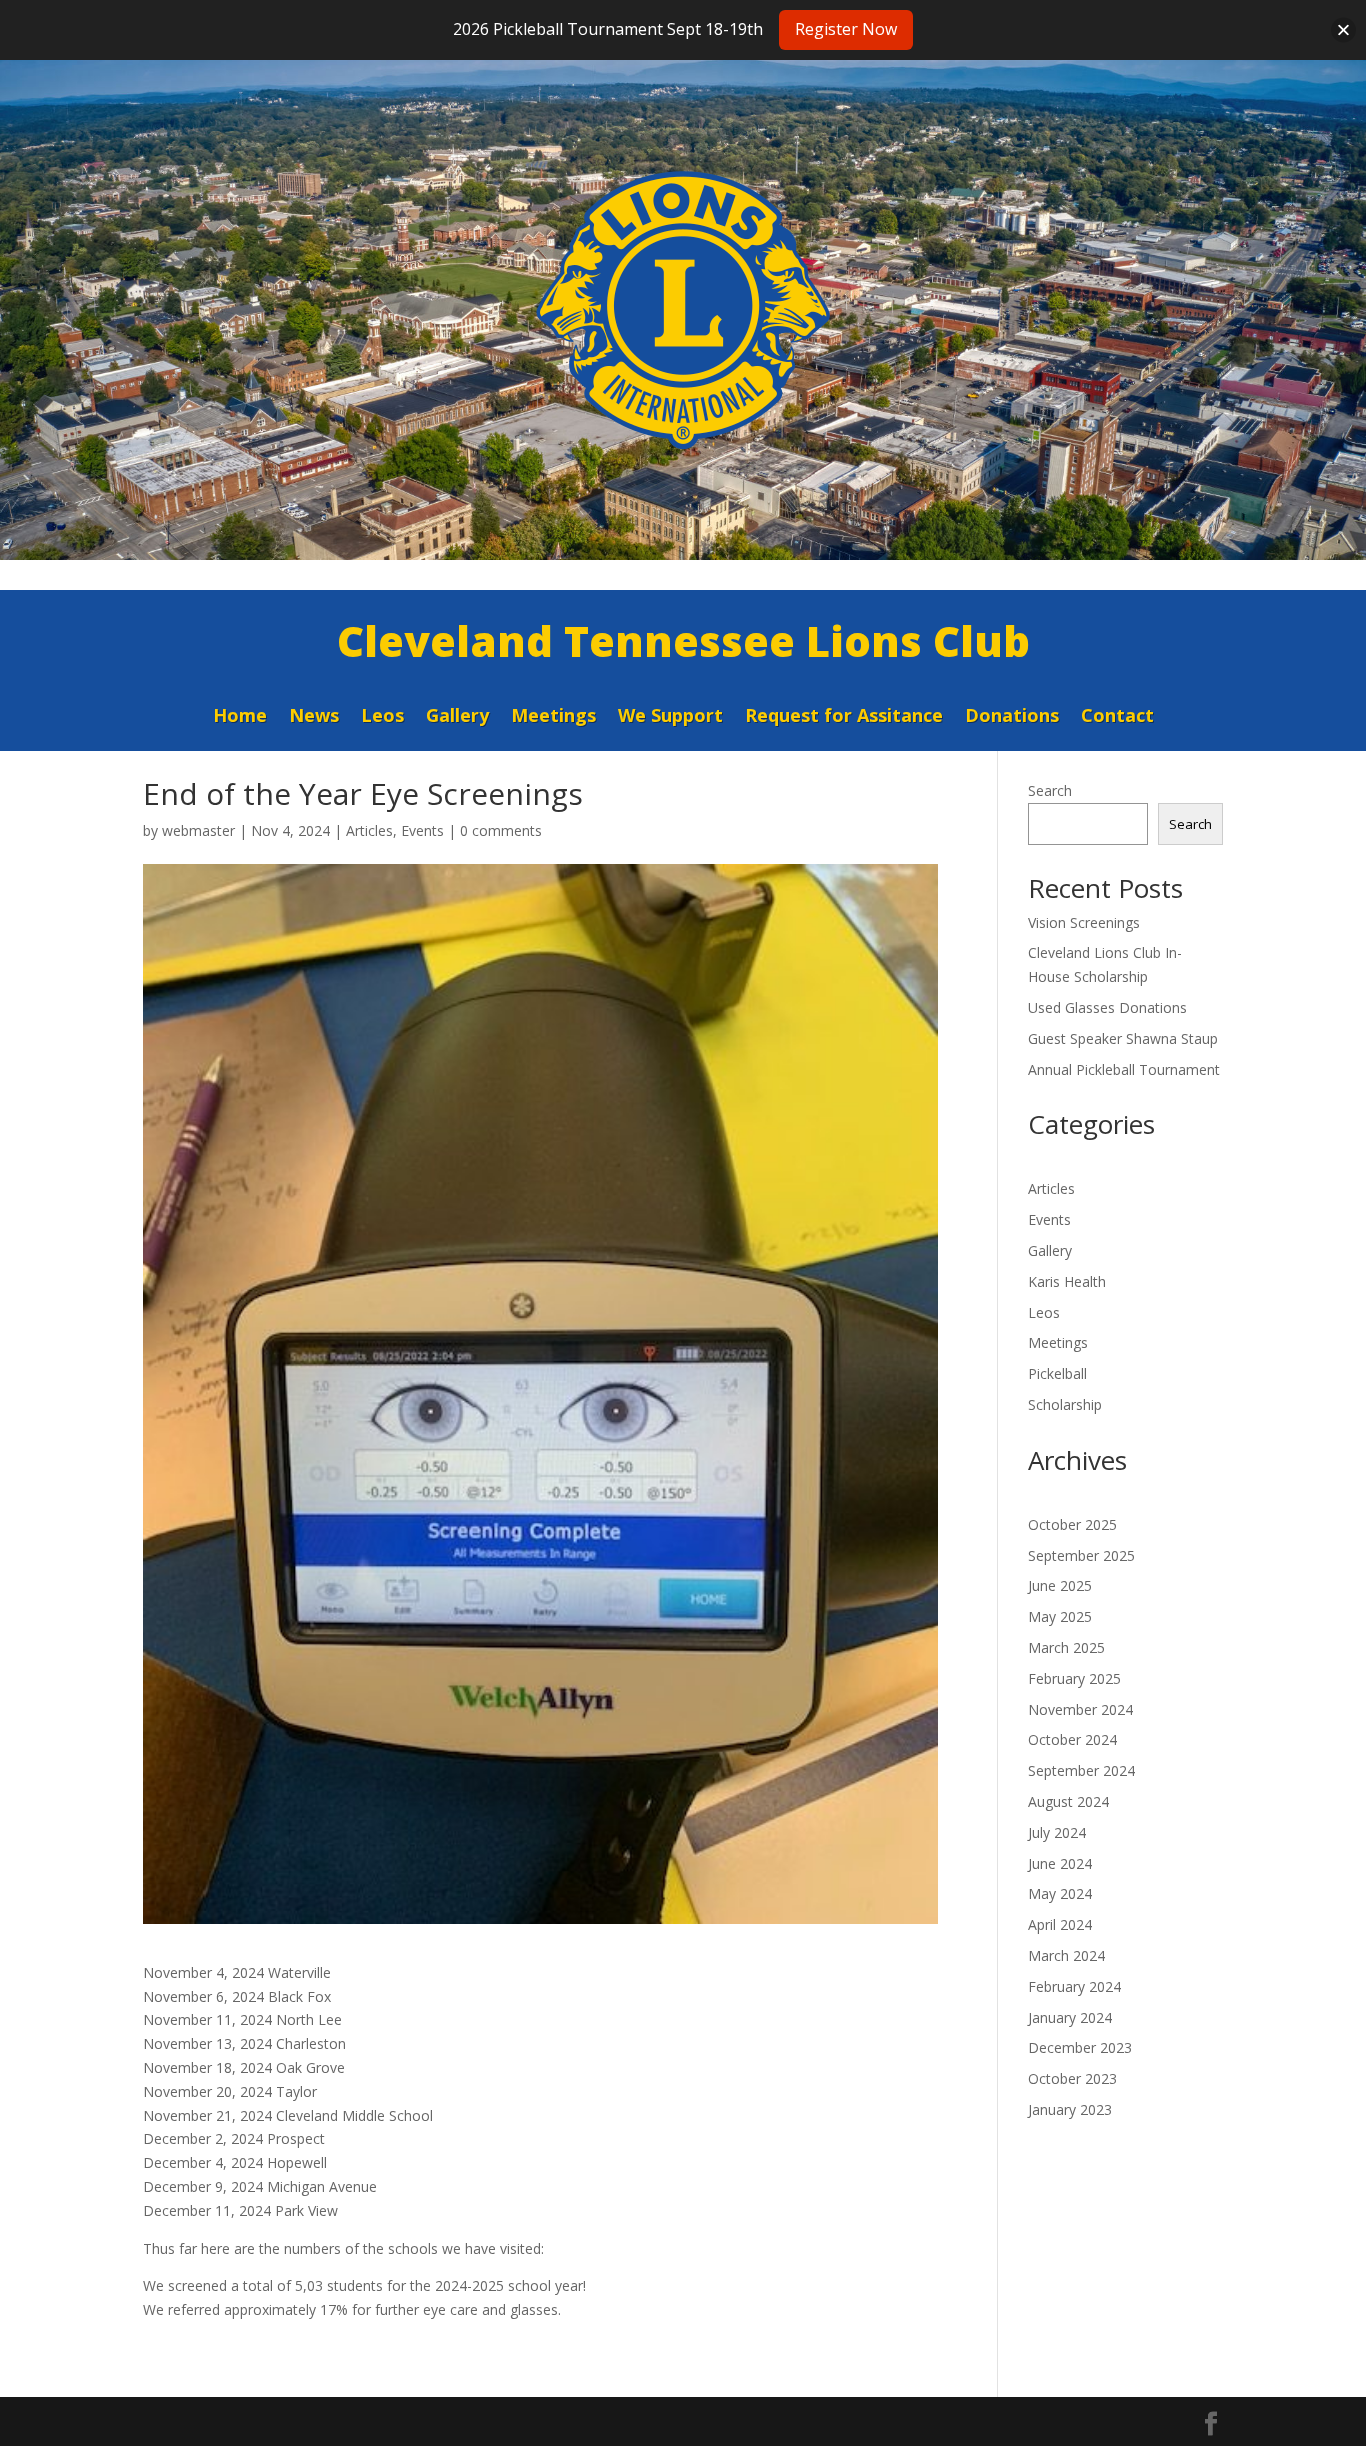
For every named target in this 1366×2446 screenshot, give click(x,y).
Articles (369, 830)
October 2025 (1072, 1524)
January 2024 (1070, 2017)
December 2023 (1080, 2047)
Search (1050, 790)
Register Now (846, 29)
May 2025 (1060, 1616)
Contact (1117, 717)
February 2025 (1074, 1678)
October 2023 (1072, 2078)
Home (240, 717)
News (314, 717)
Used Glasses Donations (1107, 1007)
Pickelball (1057, 1373)
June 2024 (1060, 1863)
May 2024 (1060, 1893)
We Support (670, 717)
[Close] (1343, 29)
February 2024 (1074, 1986)
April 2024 (1060, 1924)
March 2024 (1066, 1955)
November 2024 (1080, 1709)
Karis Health (1067, 1281)
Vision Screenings (1084, 922)
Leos (382, 717)
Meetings (553, 717)
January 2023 (1070, 2109)
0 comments (501, 830)
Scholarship (1065, 1404)
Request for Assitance (844, 717)
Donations (1012, 717)
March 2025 (1066, 1647)
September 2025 (1081, 1555)
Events (422, 830)
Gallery (457, 717)
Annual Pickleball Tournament (1124, 1069)
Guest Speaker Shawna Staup (1123, 1038)
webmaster (198, 830)
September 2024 (1081, 1770)
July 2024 (1057, 1832)
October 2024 (1072, 1739)
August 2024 (1068, 1801)
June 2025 (1060, 1585)
